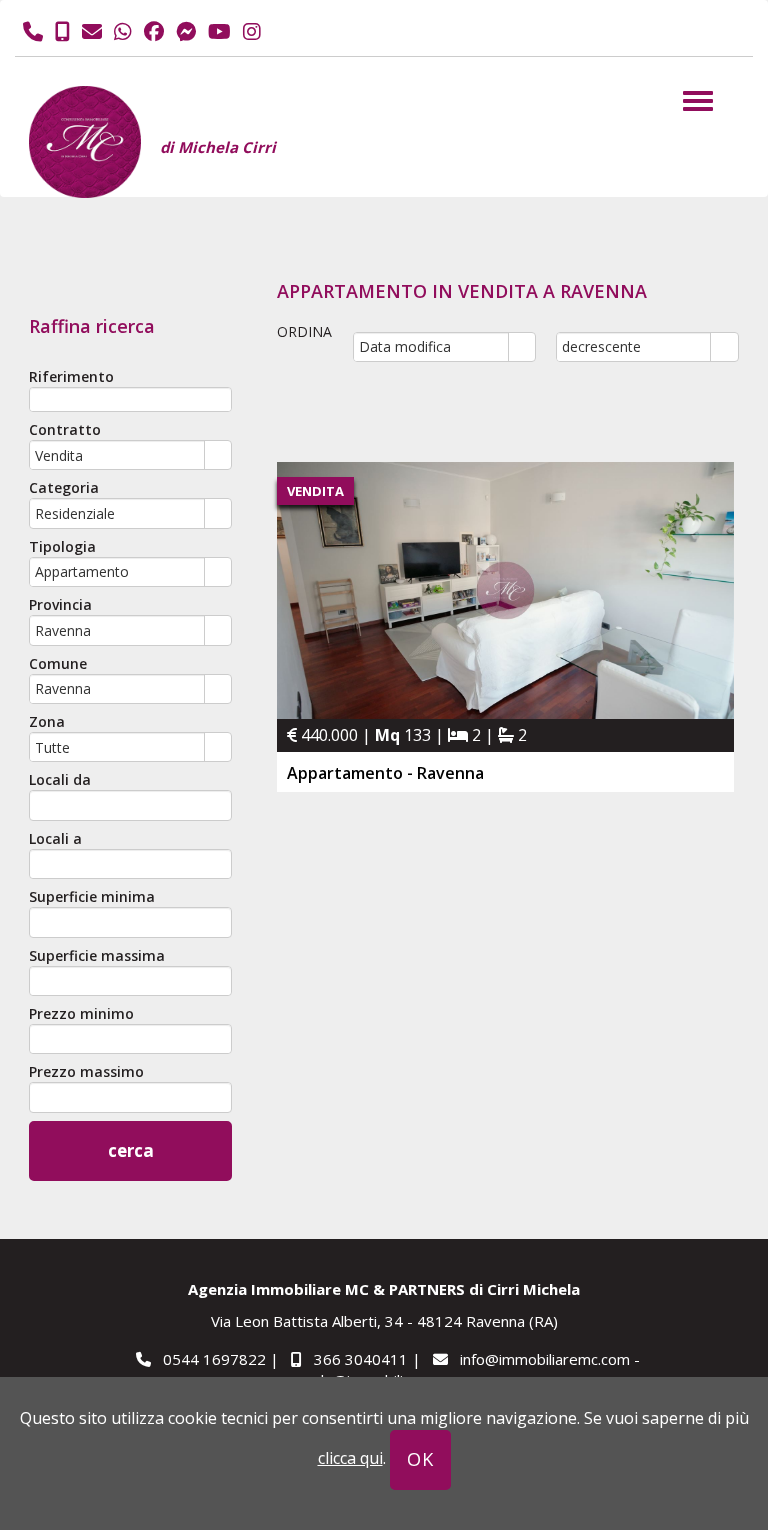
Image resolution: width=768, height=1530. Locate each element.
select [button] (218, 456)
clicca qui (350, 1458)
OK (420, 1459)
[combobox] (117, 455)
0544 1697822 (214, 1359)
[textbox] (130, 399)
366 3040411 (361, 1359)
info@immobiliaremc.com (545, 1359)
